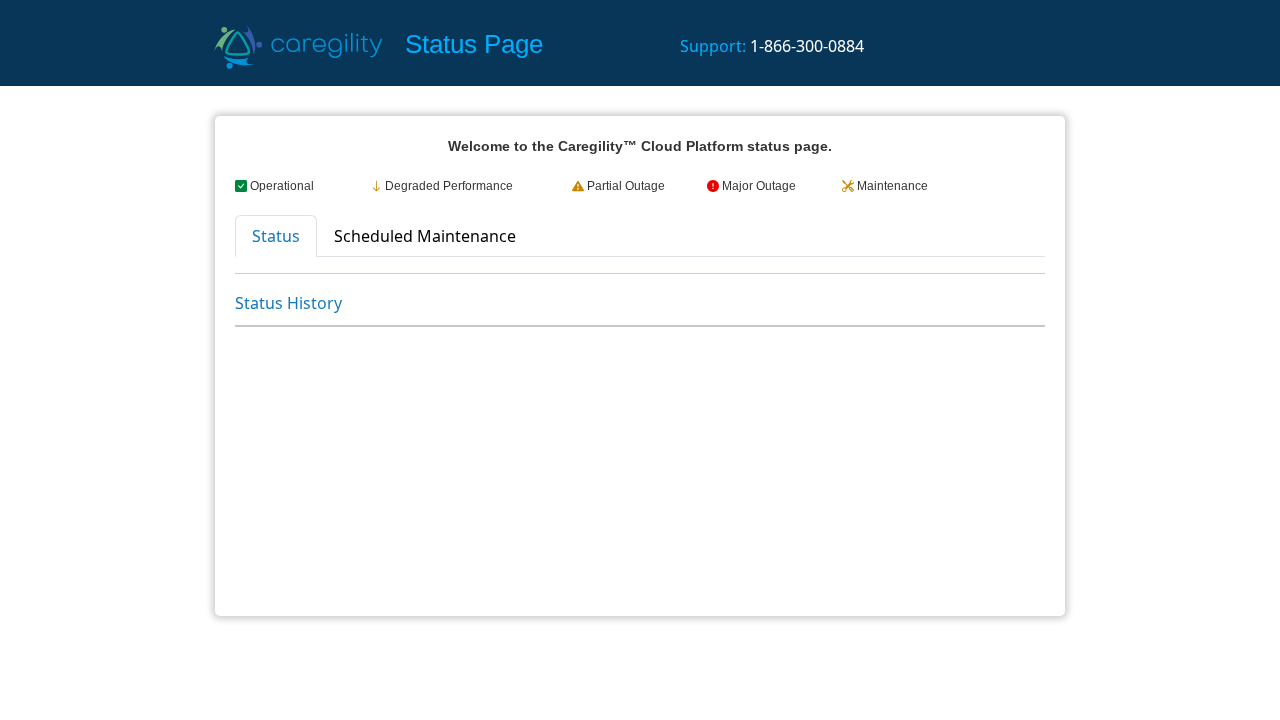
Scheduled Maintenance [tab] (425, 236)
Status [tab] (276, 236)
